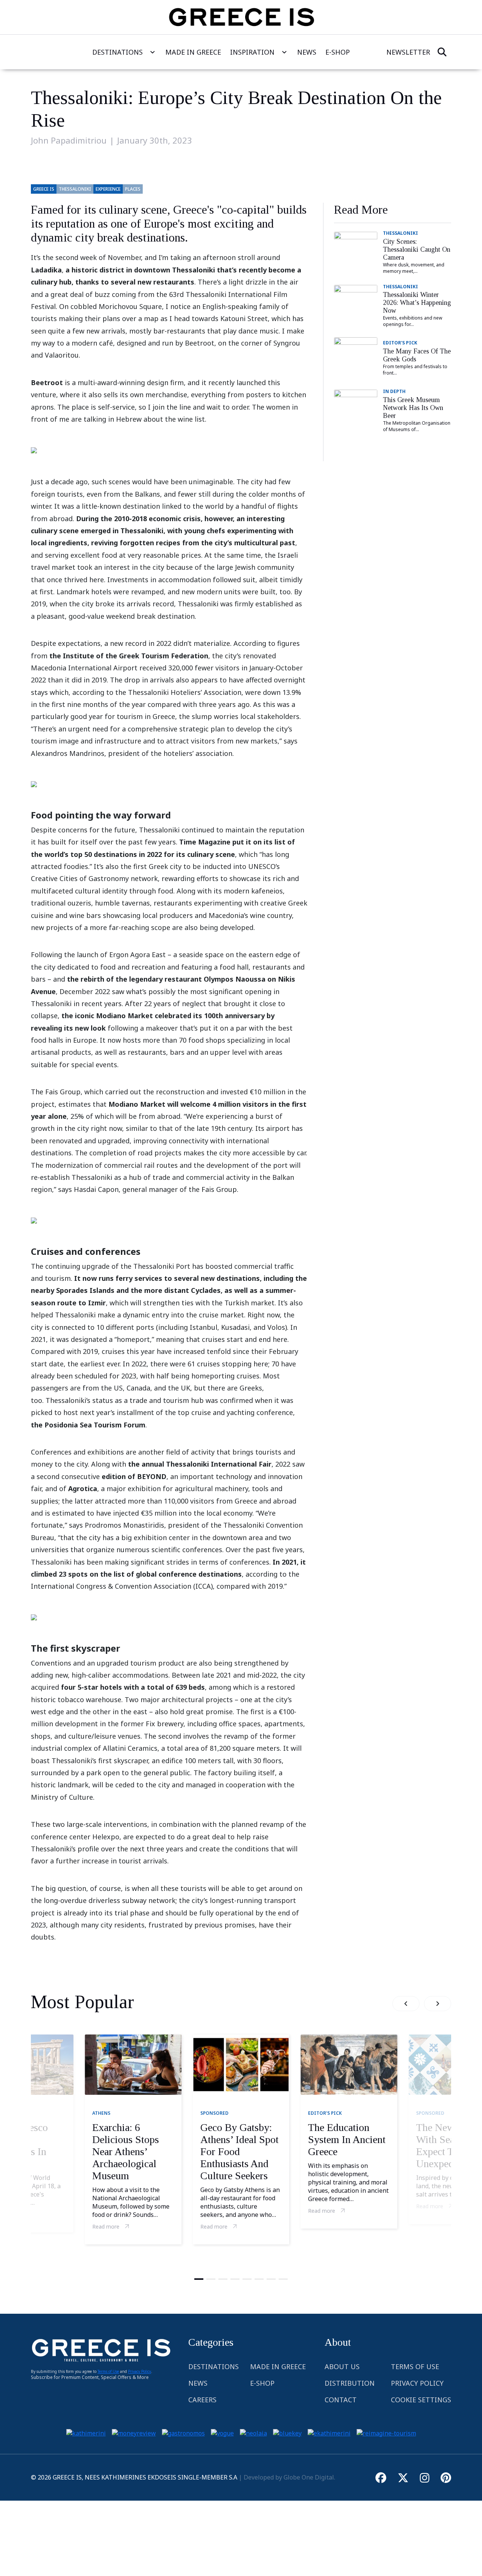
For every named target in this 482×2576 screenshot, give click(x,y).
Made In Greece (193, 52)
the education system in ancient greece (347, 2139)
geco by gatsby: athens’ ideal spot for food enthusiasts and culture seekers (239, 2152)
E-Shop (262, 2383)
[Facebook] (381, 2477)
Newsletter (408, 52)
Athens (101, 2113)
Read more (106, 2226)
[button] (406, 2004)
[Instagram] (425, 2477)
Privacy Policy (140, 2371)
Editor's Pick (400, 343)
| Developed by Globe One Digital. (286, 2477)
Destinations (117, 52)
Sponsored (214, 2113)
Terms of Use (108, 2371)
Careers (202, 2400)
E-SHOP (338, 52)
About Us (342, 2366)
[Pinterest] (446, 2477)
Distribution (350, 2383)
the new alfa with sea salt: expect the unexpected (446, 2145)
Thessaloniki (400, 233)
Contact (341, 2400)
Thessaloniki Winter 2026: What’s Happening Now (417, 303)
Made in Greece (278, 2366)
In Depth (394, 391)
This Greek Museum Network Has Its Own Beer (413, 408)
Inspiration (252, 52)
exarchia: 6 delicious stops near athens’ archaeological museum (126, 2152)
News (307, 52)
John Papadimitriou (69, 140)
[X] (403, 2477)
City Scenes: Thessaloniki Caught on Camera (417, 249)
